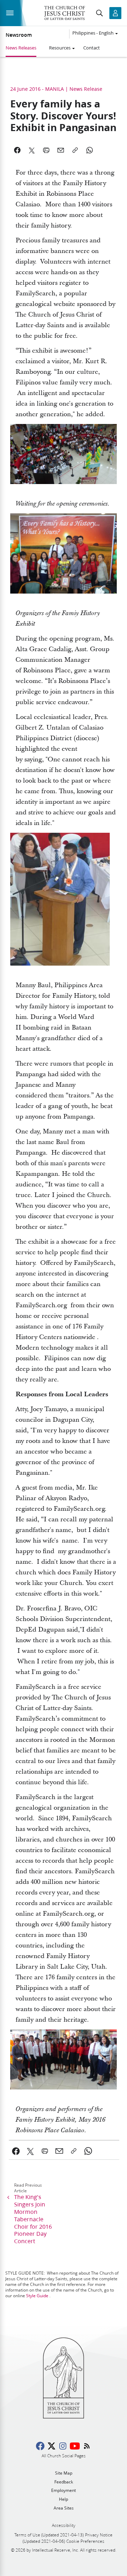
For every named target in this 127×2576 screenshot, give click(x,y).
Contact (92, 48)
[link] (16, 2151)
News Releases (21, 48)
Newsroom (19, 35)
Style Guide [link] (37, 2296)
